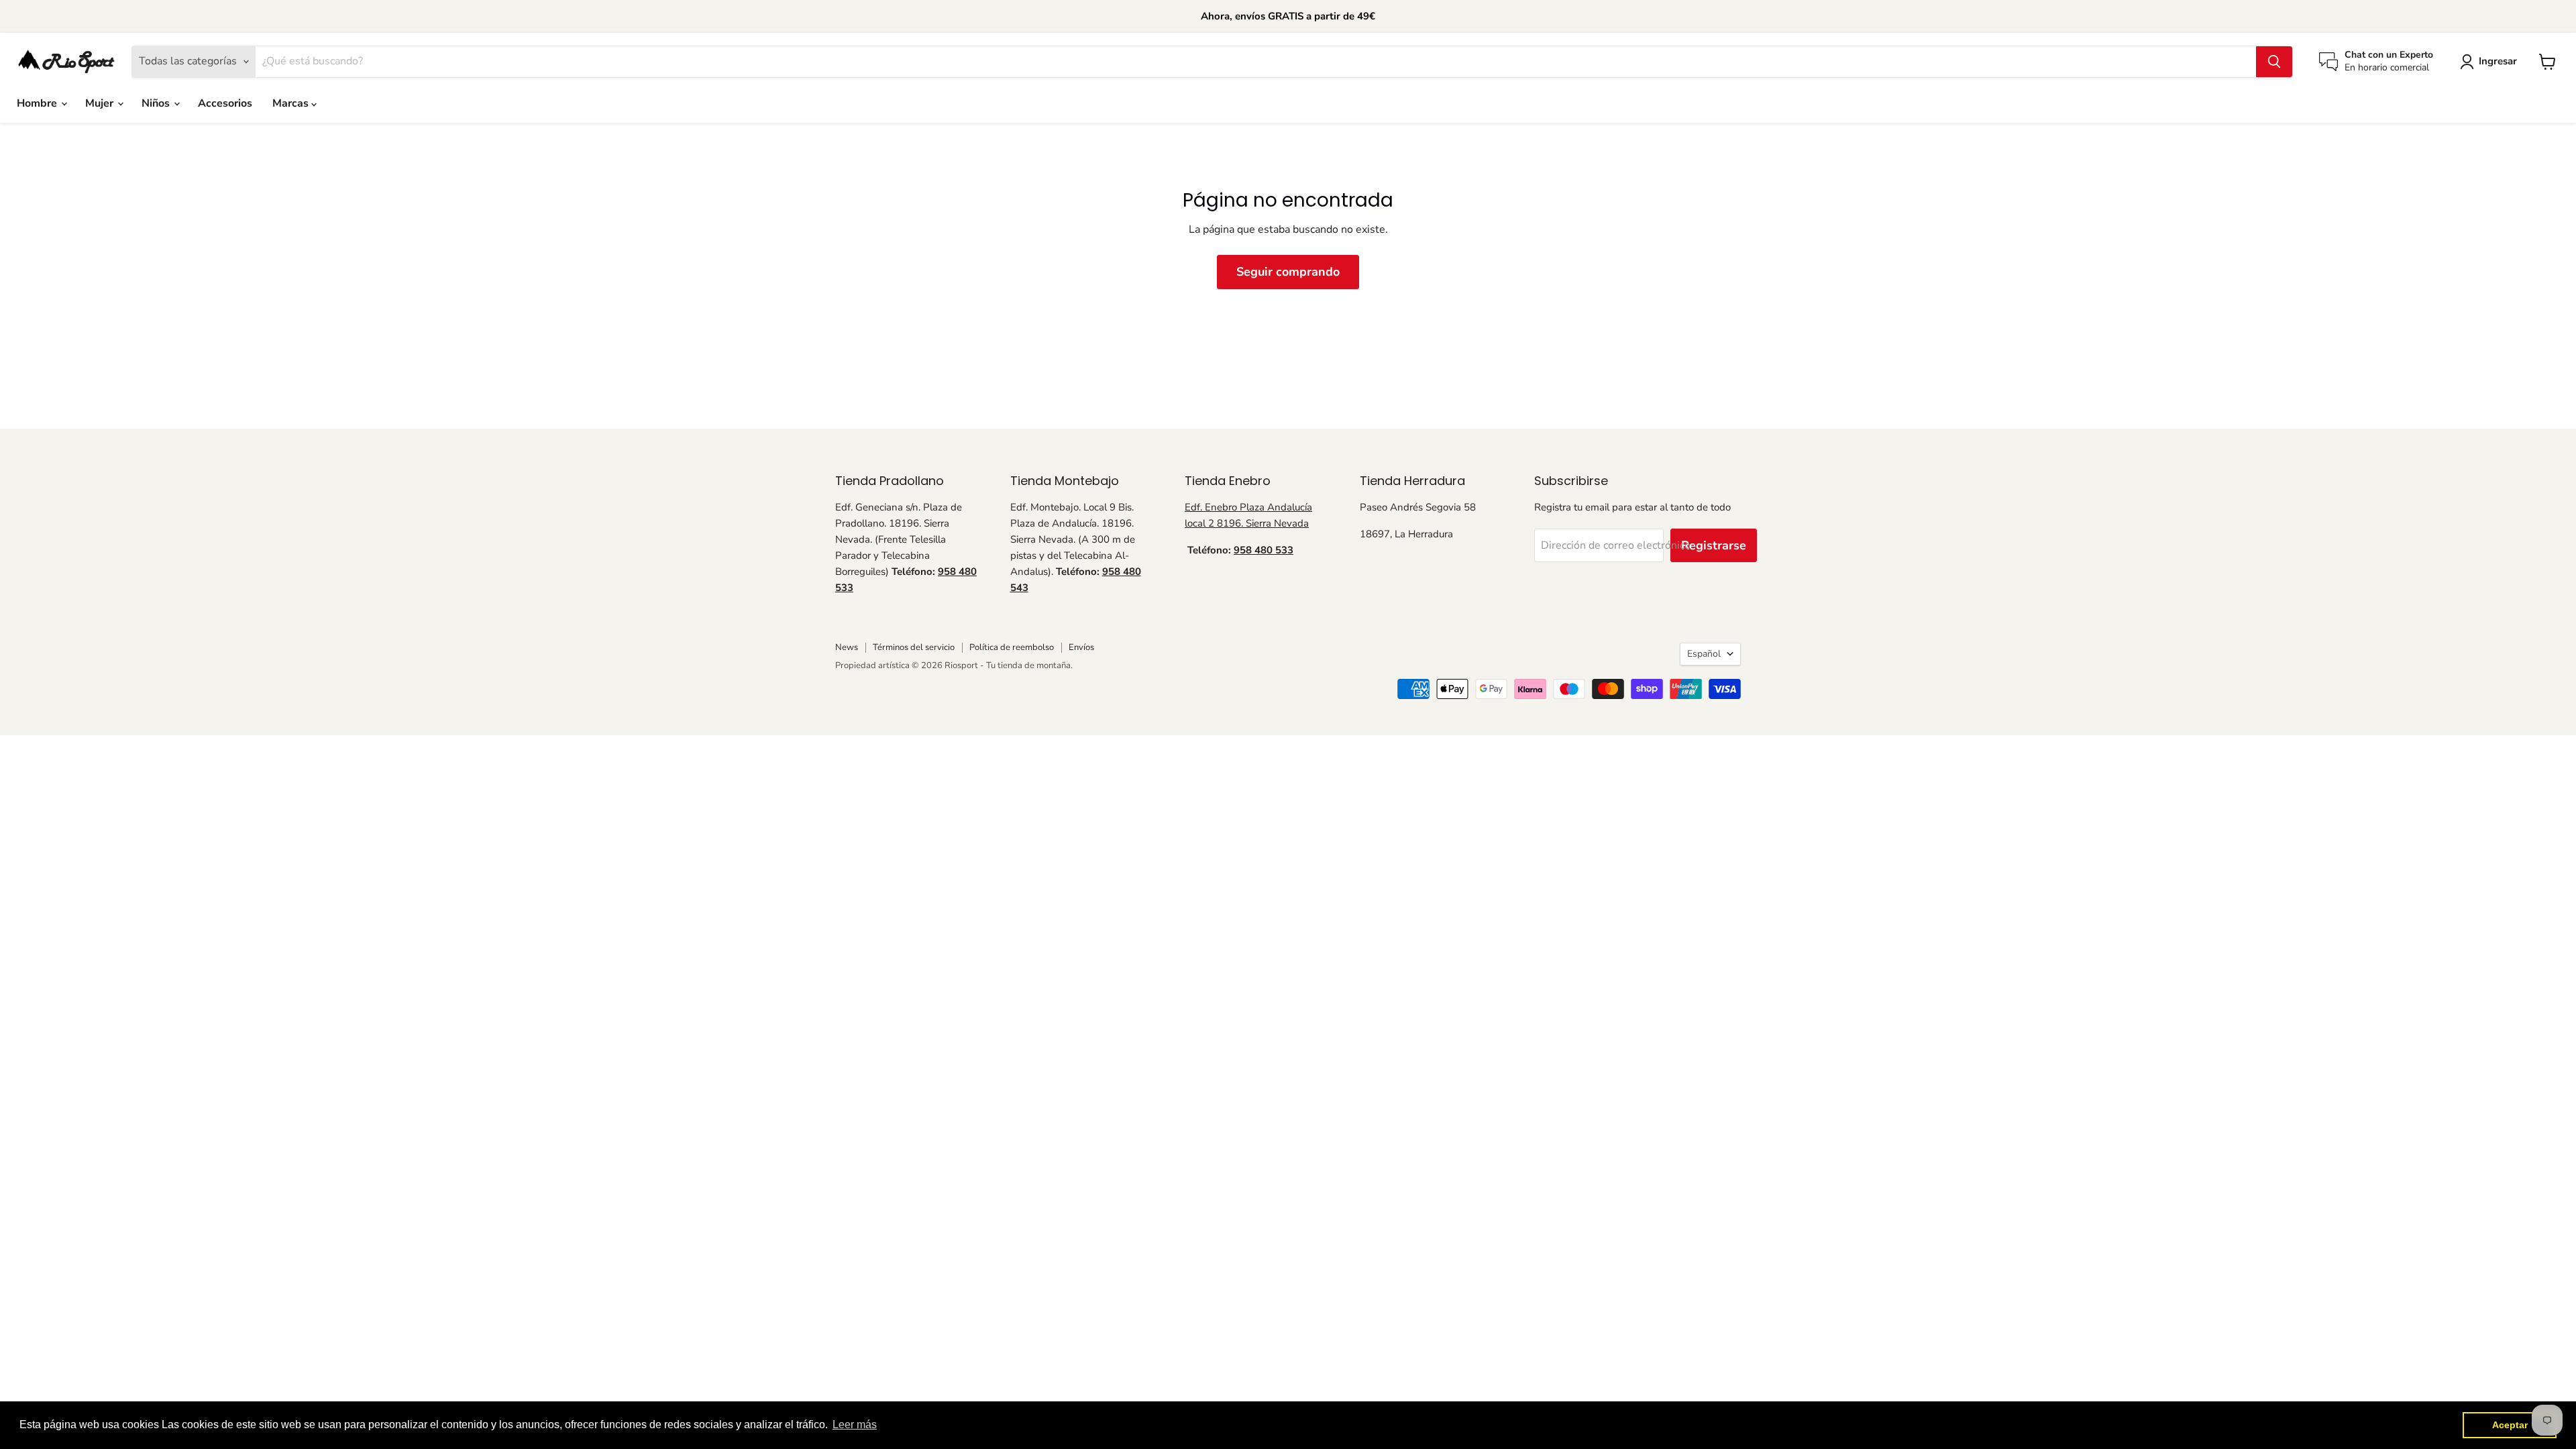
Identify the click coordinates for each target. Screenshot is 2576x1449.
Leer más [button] (855, 1425)
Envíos (1081, 647)
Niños (157, 103)
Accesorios (225, 103)
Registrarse (1714, 545)
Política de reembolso (1012, 647)
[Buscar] (2274, 62)
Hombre (38, 103)
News (847, 647)
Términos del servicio (914, 647)
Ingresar (2498, 61)
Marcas (292, 103)
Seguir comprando (1288, 272)
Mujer (101, 103)
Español (1704, 654)
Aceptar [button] (2510, 1425)
